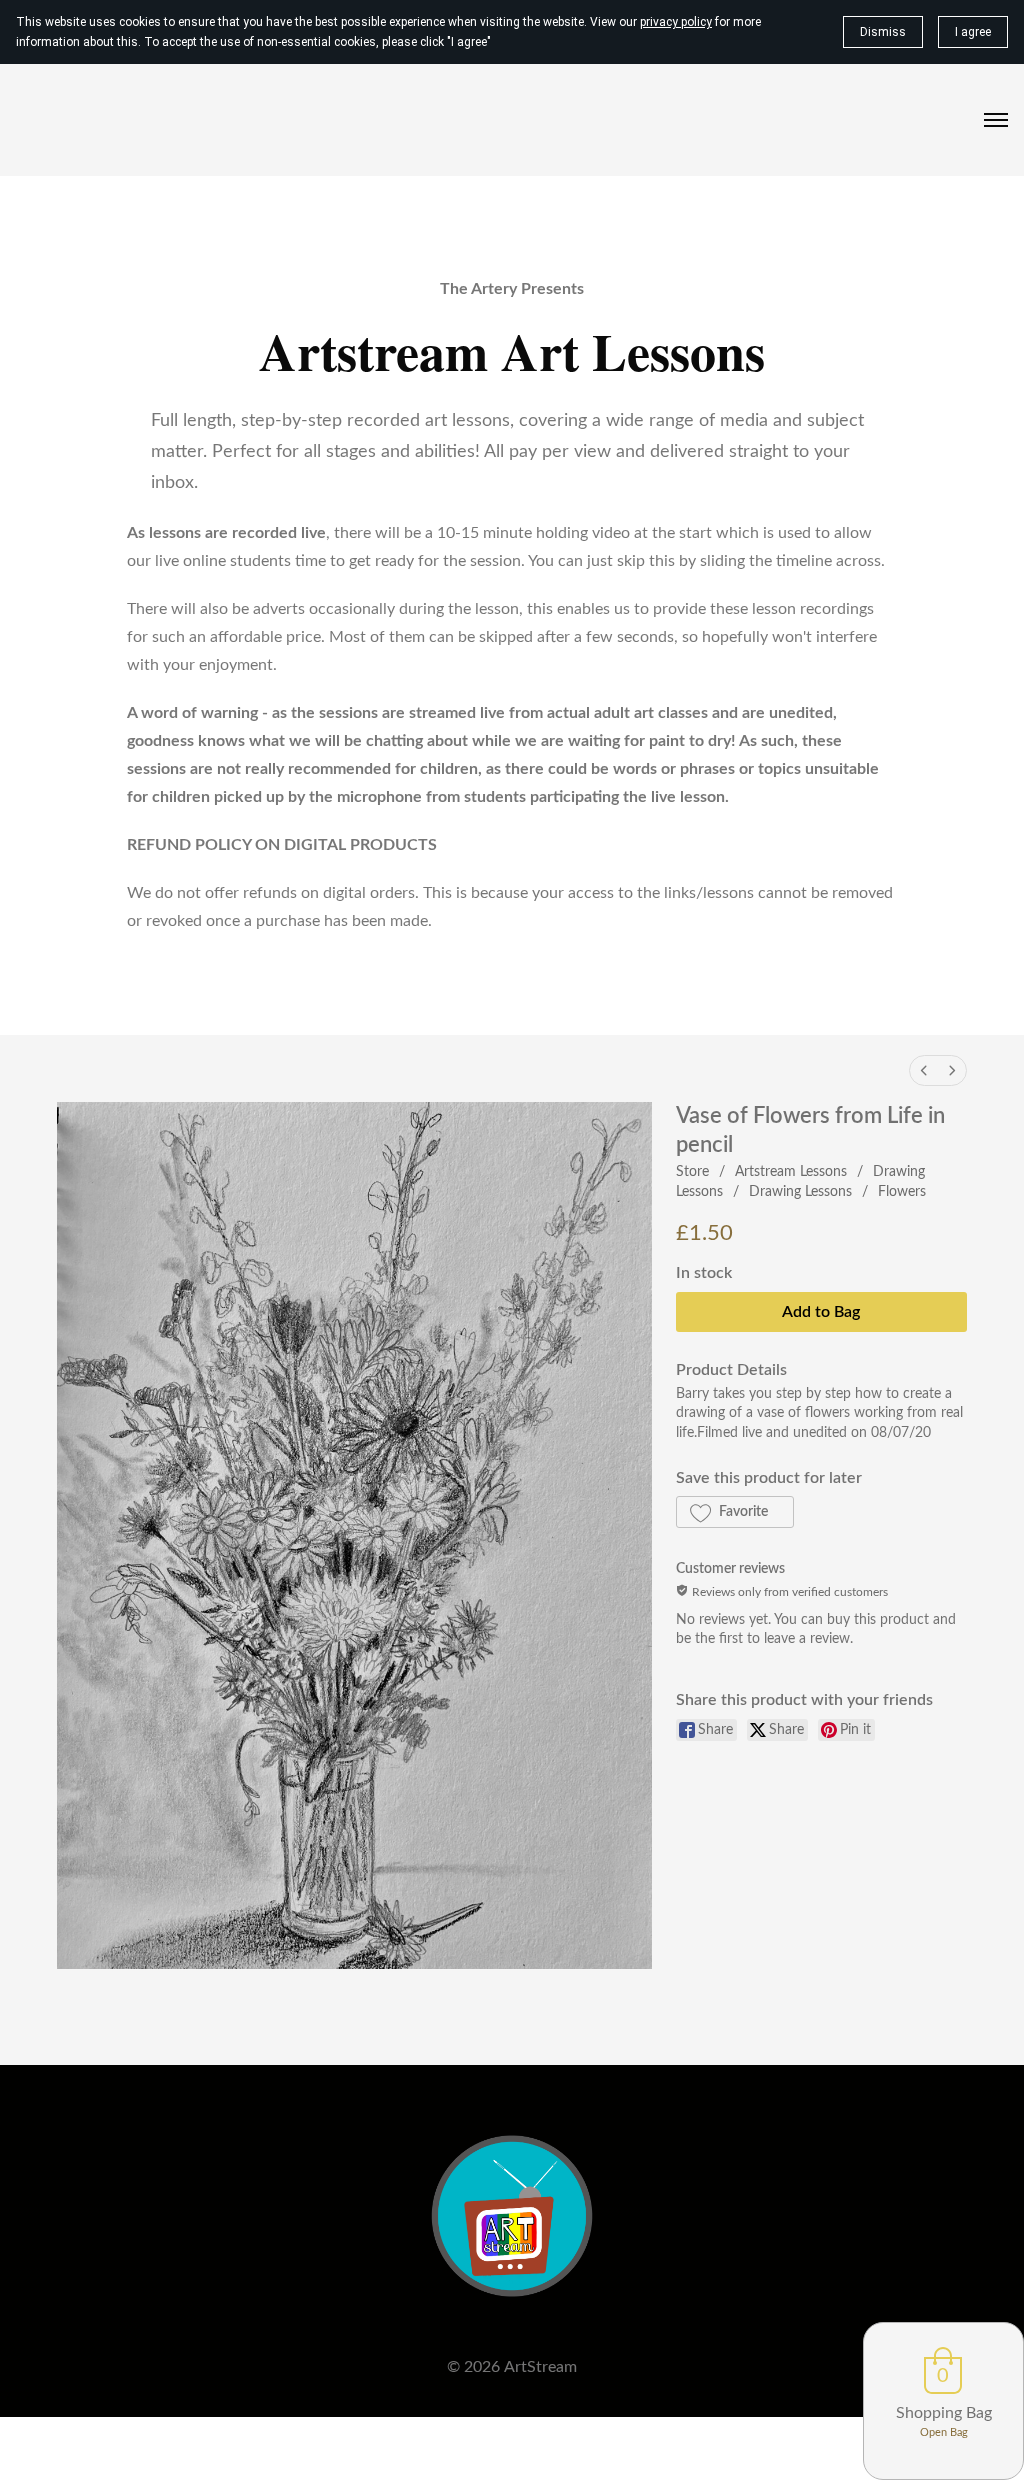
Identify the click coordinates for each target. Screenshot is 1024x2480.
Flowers (902, 1192)
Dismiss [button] (883, 32)
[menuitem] (924, 1070)
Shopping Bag (944, 2413)
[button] (735, 1512)
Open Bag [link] (944, 2432)
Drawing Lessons (800, 1192)
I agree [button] (973, 32)
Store (692, 1172)
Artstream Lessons (791, 1172)
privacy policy (676, 22)
